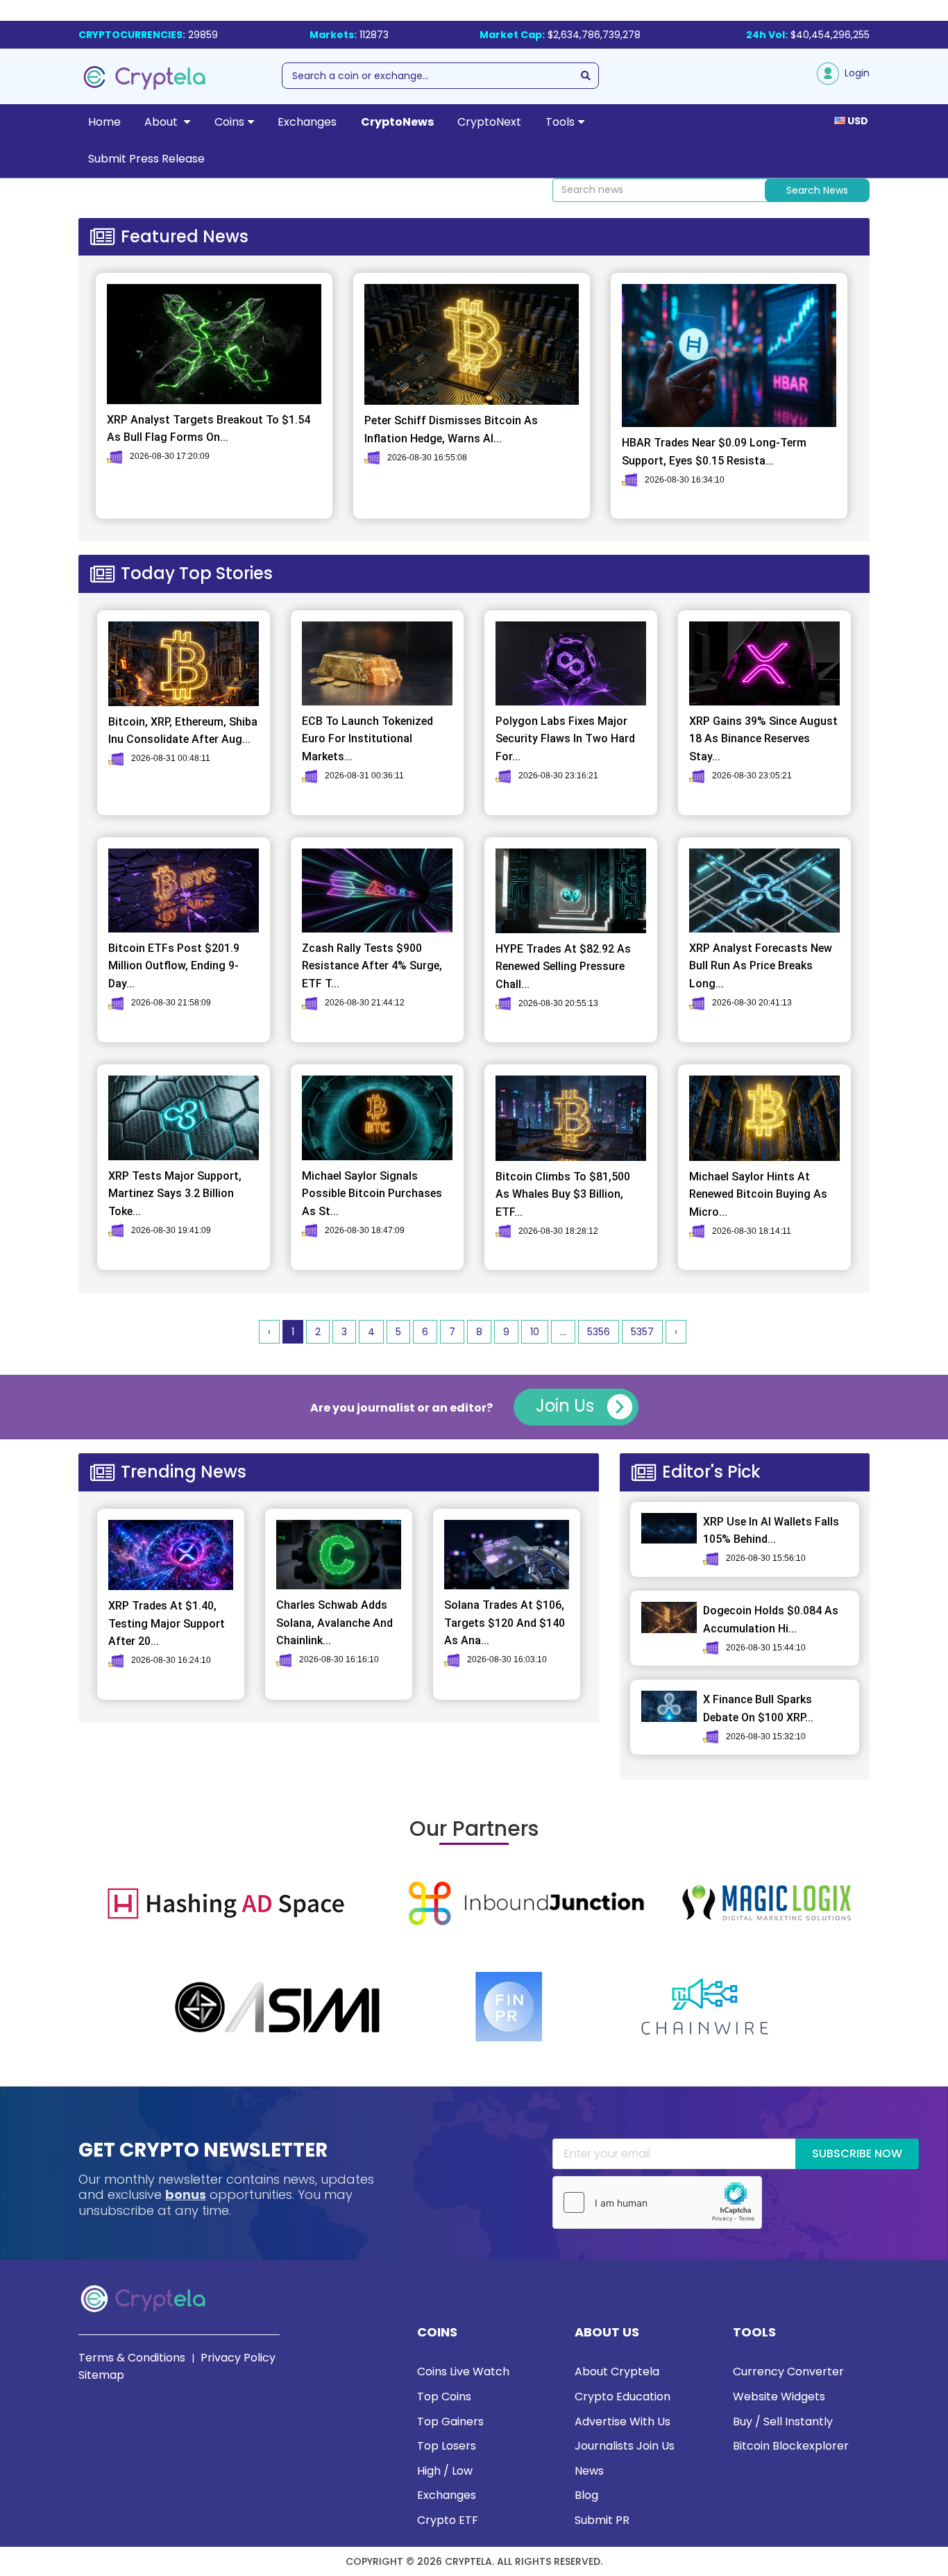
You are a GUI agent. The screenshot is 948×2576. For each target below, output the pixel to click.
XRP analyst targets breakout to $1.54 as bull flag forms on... (209, 429)
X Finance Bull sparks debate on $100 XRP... (758, 1708)
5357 (642, 1332)
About (162, 122)
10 (535, 1332)
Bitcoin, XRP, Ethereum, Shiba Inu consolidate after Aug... (183, 731)
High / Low (445, 2471)
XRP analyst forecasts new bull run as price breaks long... (761, 966)
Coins (229, 122)
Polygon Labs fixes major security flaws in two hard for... (565, 739)
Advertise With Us (623, 2422)
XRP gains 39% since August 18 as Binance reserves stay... (763, 739)
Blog (586, 2495)
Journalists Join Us (625, 2446)
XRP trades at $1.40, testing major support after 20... (167, 1623)
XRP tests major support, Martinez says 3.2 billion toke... (175, 1194)
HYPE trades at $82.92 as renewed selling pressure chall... (563, 967)
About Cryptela (617, 2372)
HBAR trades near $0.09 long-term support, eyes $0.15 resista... (714, 452)
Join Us (567, 1406)
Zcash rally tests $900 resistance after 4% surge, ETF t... (372, 966)
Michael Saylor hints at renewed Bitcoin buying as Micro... (758, 1194)
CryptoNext (489, 122)
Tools (560, 122)
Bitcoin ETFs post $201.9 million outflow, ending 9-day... (174, 966)
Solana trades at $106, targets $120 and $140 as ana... (505, 1623)
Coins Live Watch (463, 2372)
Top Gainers (450, 2422)
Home (104, 122)
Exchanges (307, 122)
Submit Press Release (146, 159)
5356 (599, 1332)
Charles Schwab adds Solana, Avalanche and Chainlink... (335, 1623)
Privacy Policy (238, 2358)
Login (854, 73)
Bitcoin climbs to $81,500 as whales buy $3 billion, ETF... (563, 1194)
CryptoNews (397, 122)
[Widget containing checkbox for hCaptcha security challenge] (657, 2202)
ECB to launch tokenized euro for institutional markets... (367, 739)
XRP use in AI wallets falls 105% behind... (771, 1531)
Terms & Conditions (132, 2358)
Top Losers (447, 2446)
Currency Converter (788, 2372)
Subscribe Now (857, 2153)
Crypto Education (623, 2397)
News (589, 2471)
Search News (817, 190)
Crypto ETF (448, 2520)
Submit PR (602, 2520)
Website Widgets (779, 2397)
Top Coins (444, 2397)
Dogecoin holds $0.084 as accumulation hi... (771, 1620)
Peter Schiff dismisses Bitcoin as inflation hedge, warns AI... (451, 429)
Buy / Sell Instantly (783, 2422)
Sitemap (101, 2375)
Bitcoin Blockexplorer (791, 2446)
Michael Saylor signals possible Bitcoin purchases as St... (372, 1194)
